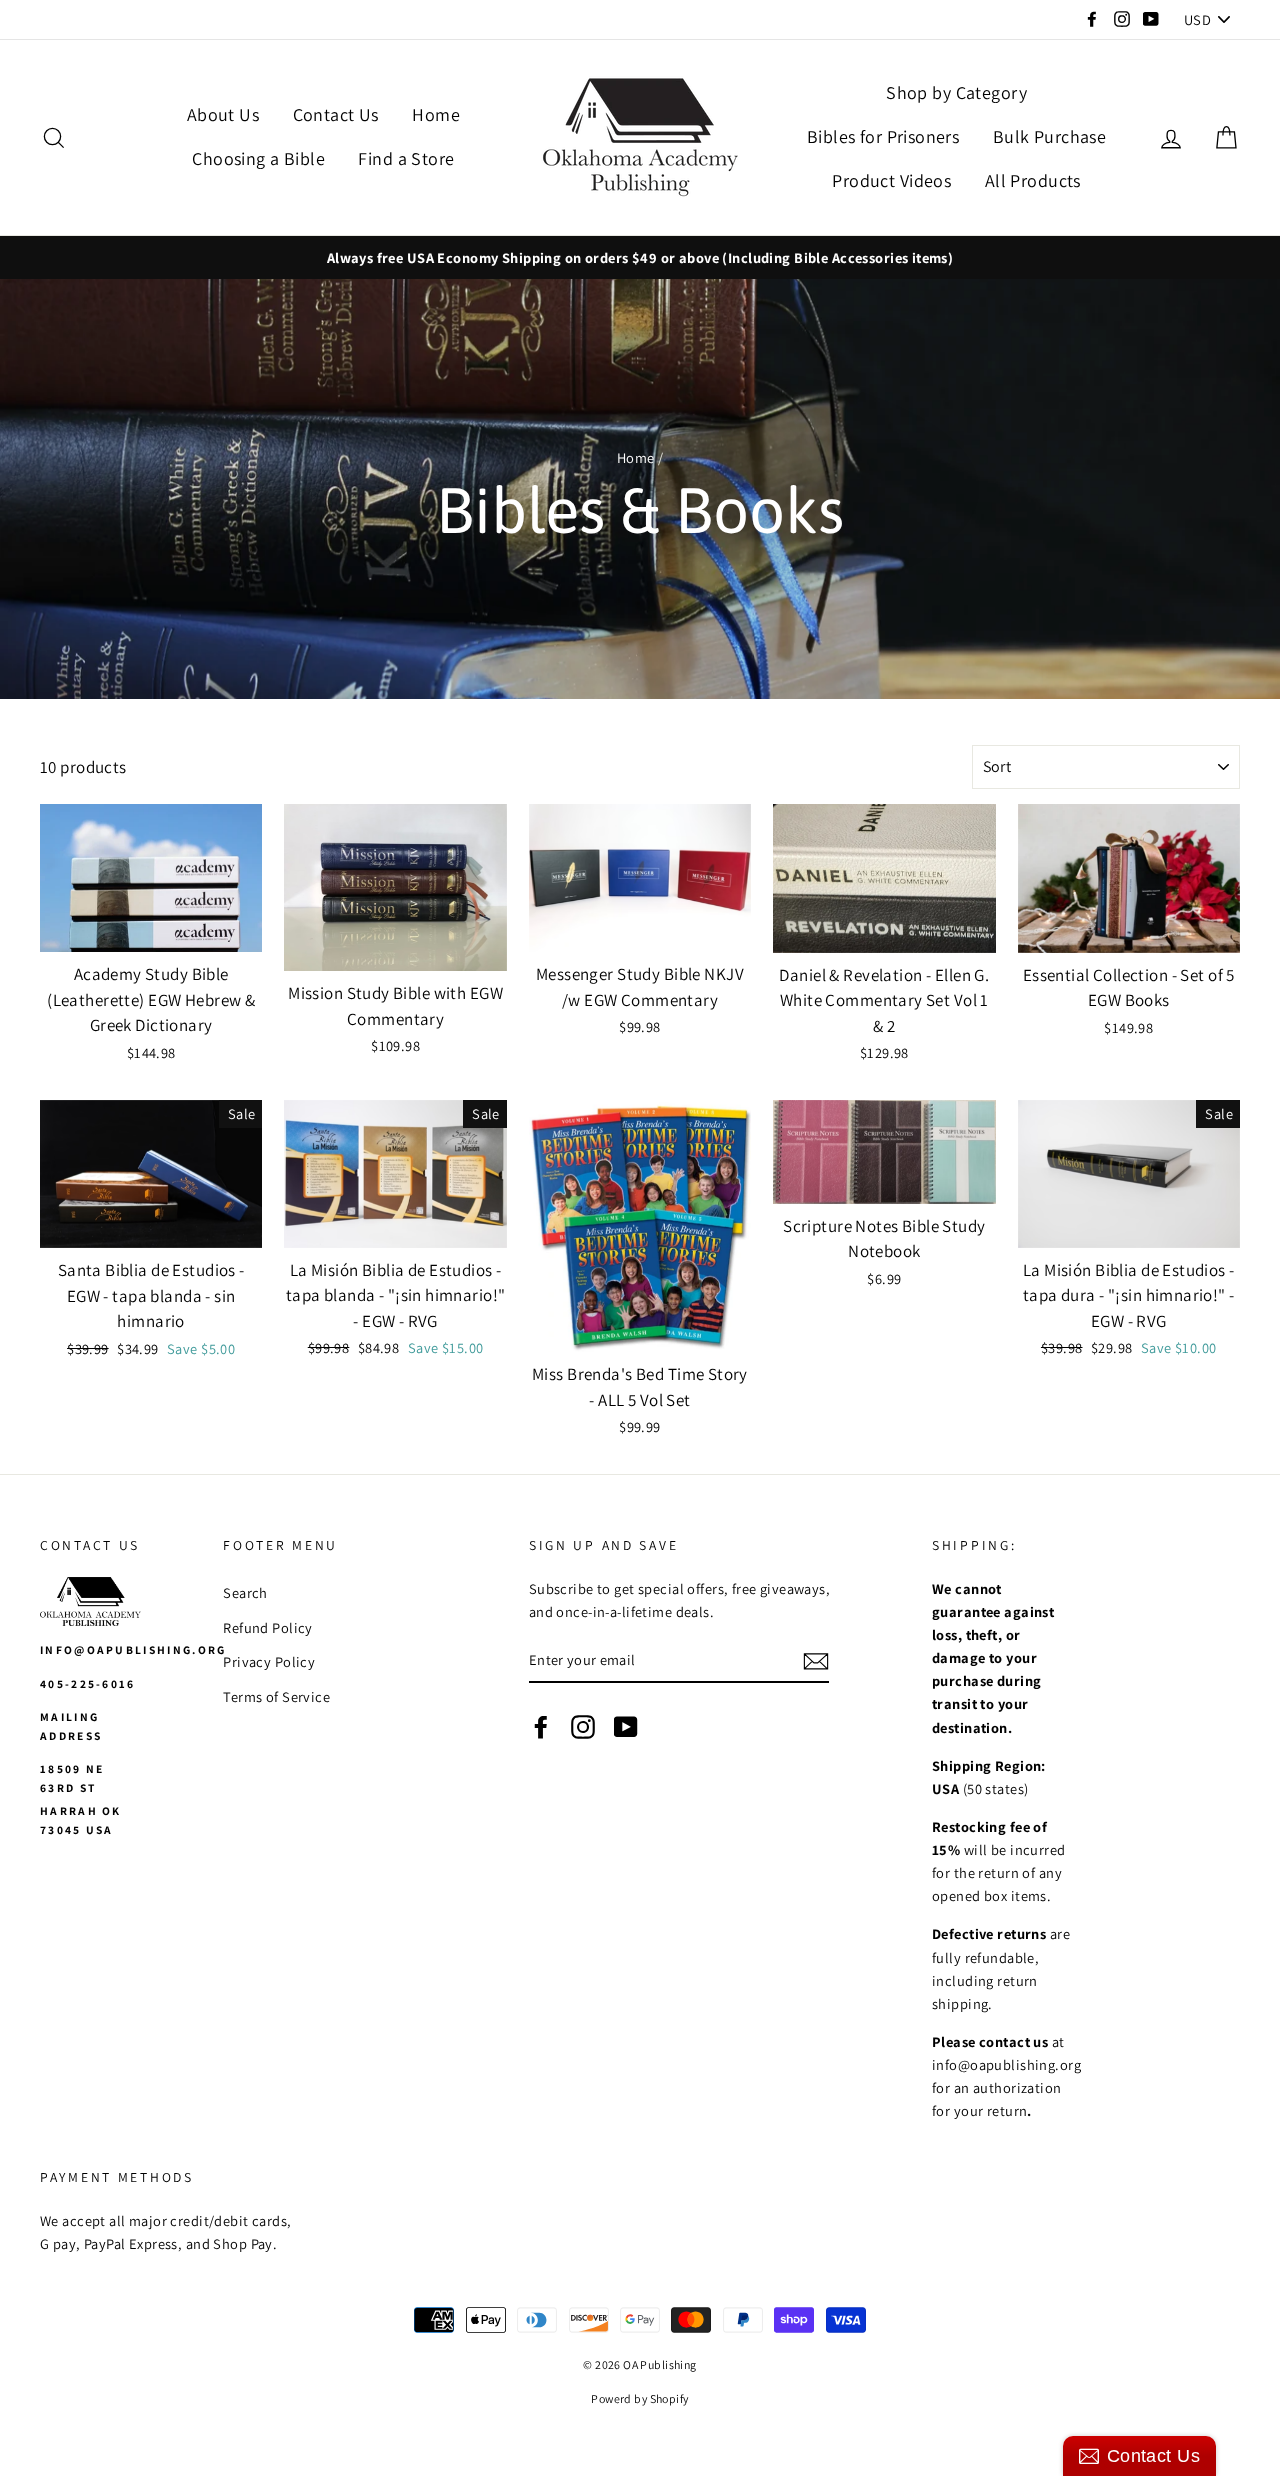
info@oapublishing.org (133, 1649)
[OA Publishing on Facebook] (541, 1725)
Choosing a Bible (258, 158)
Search (245, 1592)
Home (436, 114)
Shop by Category (956, 92)
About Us (223, 114)
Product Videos (891, 180)
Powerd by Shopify (639, 2398)
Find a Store (406, 158)
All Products (1033, 180)
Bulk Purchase (1050, 136)
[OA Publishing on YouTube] (626, 1725)
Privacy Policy (269, 1661)
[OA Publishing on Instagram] (583, 1725)
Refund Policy (268, 1627)
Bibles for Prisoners (883, 136)
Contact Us (336, 114)
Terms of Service (276, 1696)
